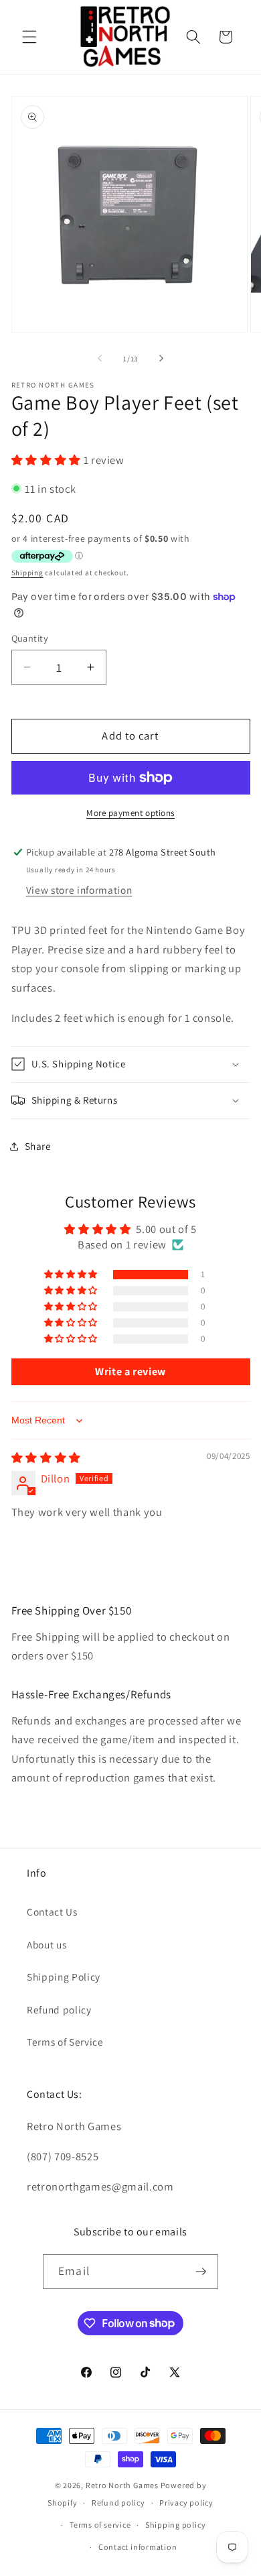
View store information (79, 890)
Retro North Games (122, 2485)
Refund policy (59, 2009)
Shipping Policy (64, 1977)
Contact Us (52, 1912)
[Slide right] (161, 359)
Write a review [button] (130, 1371)
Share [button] (38, 1146)
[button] (29, 37)
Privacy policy (186, 2503)
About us (47, 1944)
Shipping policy (176, 2525)
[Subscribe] (201, 2272)
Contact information (138, 2547)
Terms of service (100, 2525)
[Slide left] (100, 359)
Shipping (27, 573)
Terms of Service (65, 2042)
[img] (46, 1458)
